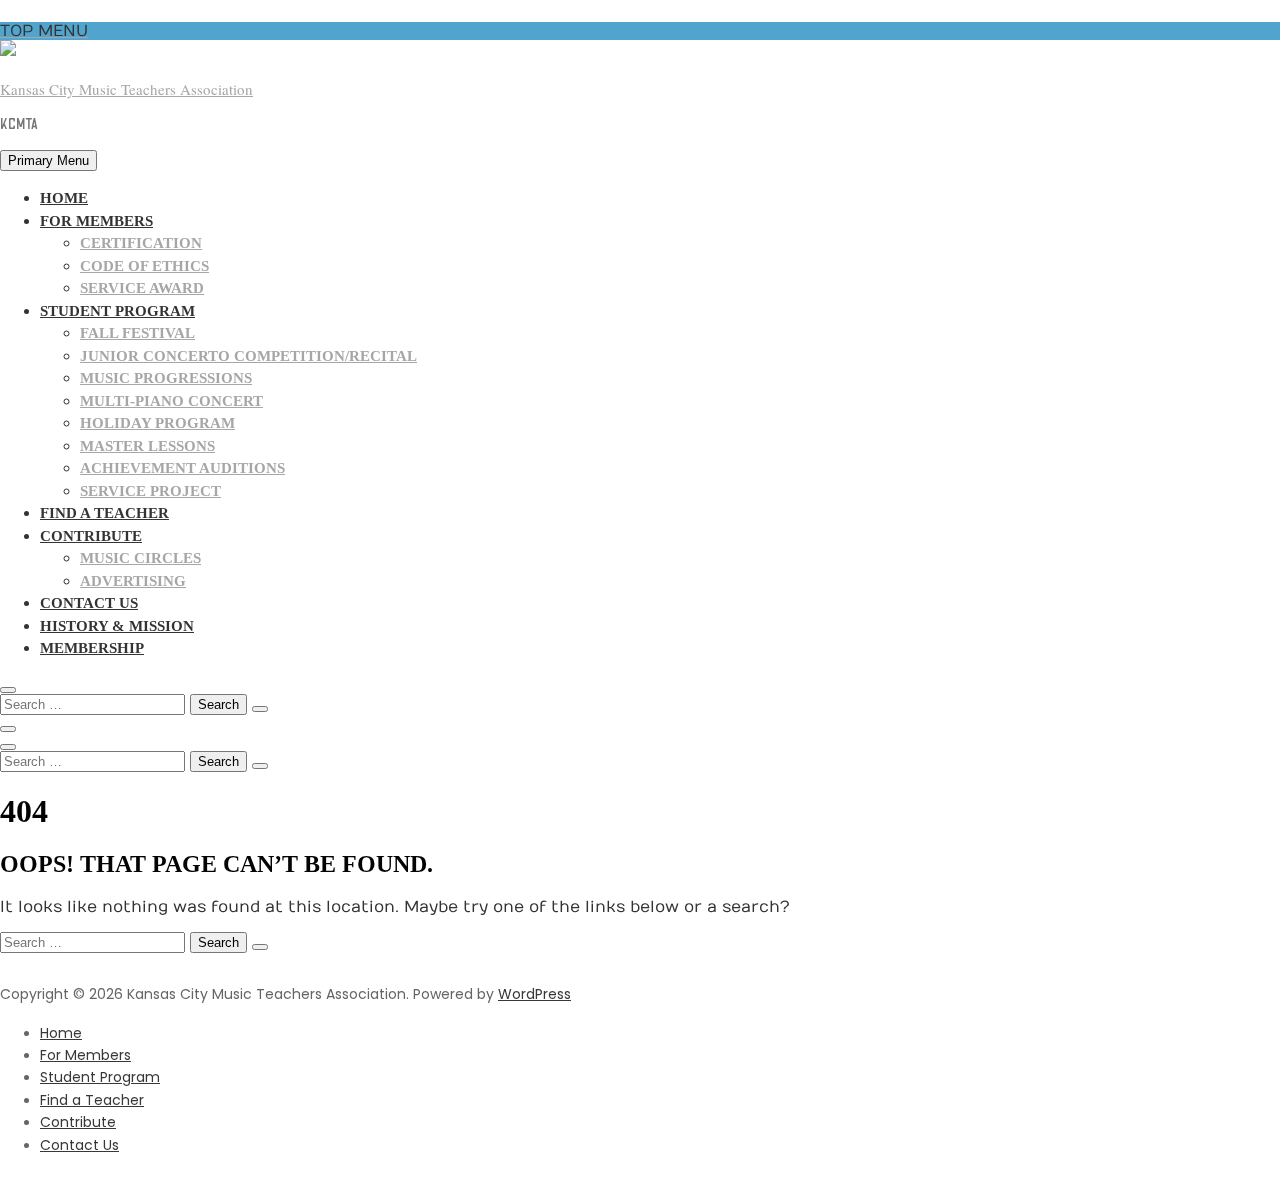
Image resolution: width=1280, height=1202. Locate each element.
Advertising (133, 581)
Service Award (142, 288)
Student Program (117, 311)
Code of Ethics (144, 266)
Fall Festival (137, 333)
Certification (141, 243)
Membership (92, 648)
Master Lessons (147, 446)
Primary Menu (48, 160)
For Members (96, 221)
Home (64, 198)
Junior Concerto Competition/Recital (248, 356)
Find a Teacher (104, 513)
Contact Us (89, 603)
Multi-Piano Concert (171, 401)
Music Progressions (166, 378)
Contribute (91, 536)
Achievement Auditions (182, 468)
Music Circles (140, 558)
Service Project (150, 491)
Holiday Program (157, 423)
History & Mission (117, 626)
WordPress (534, 994)
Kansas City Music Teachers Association (126, 89)
